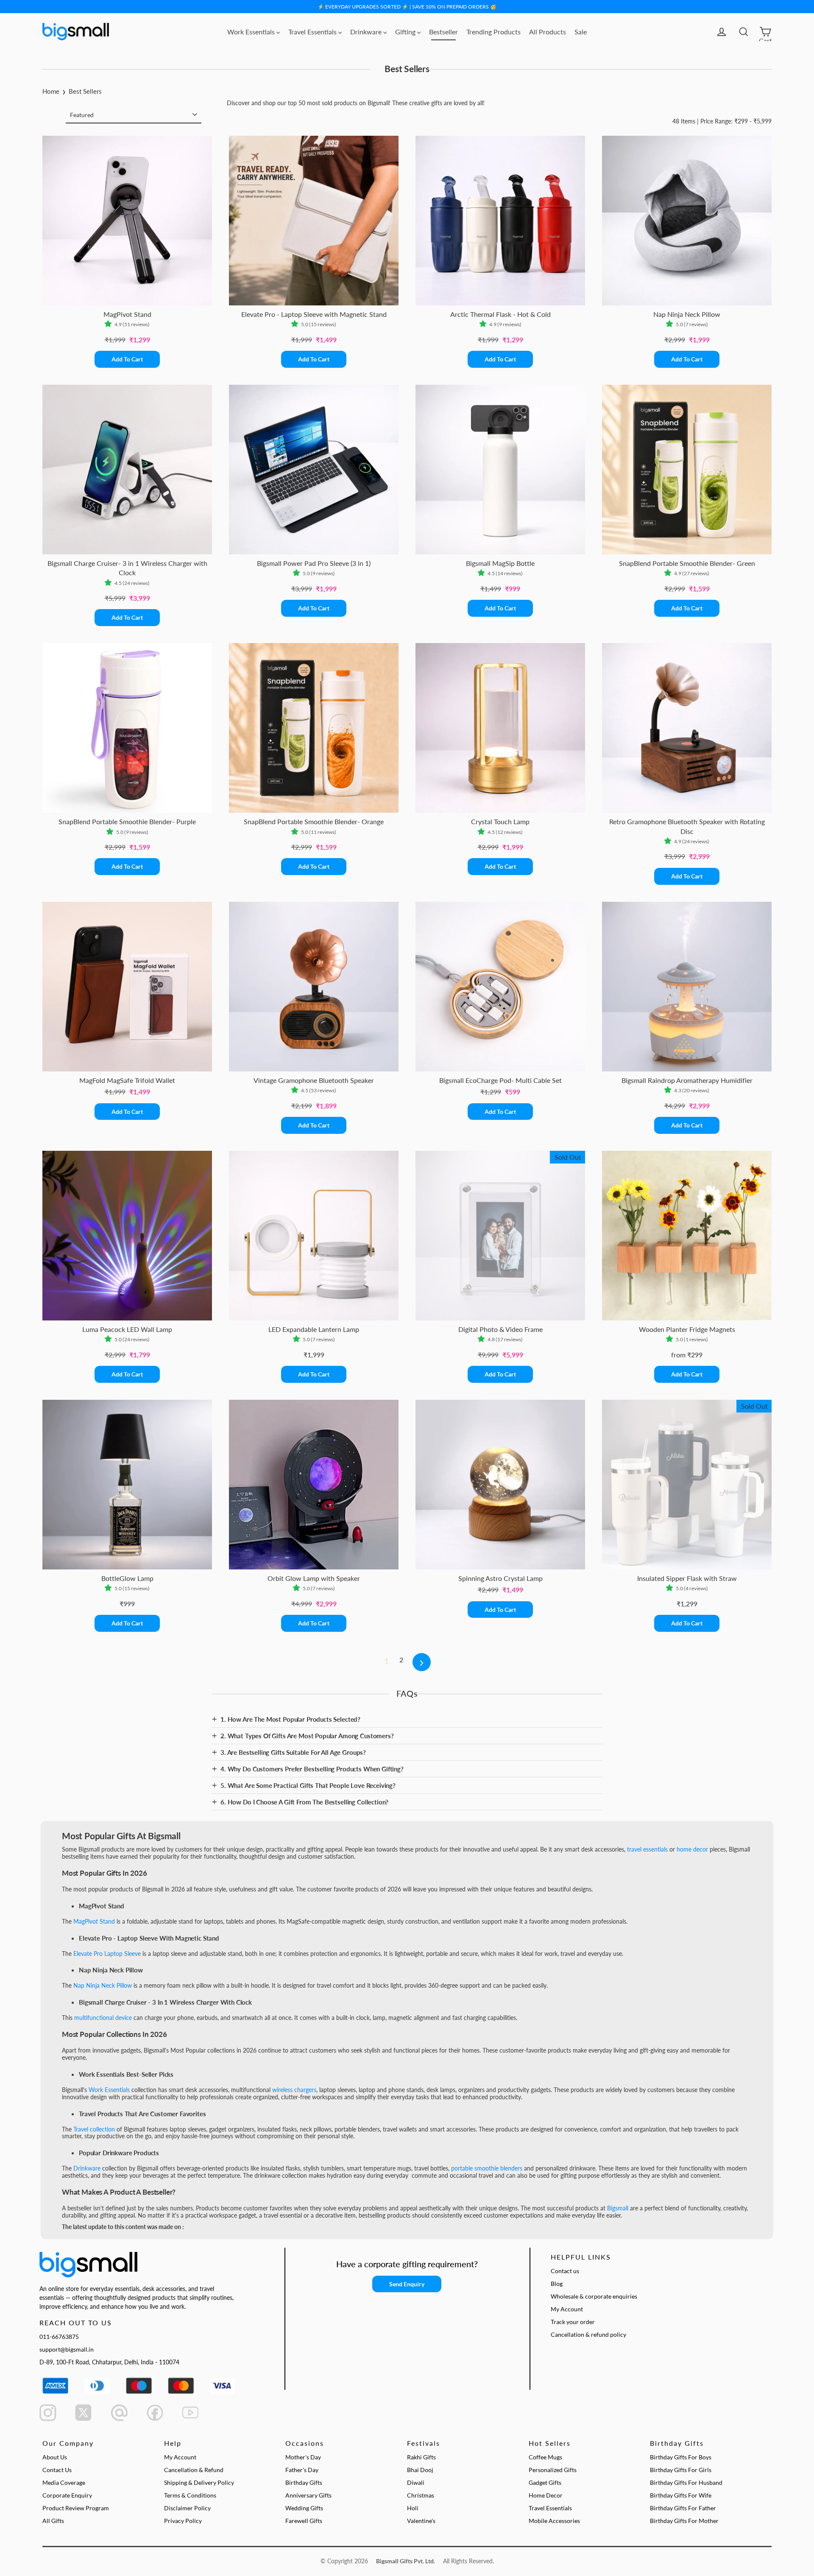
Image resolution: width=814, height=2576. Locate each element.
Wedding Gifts (304, 2508)
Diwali (416, 2482)
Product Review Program (76, 2508)
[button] (110, 324)
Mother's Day (303, 2457)
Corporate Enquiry (67, 2495)
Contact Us (57, 2470)
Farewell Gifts (304, 2521)
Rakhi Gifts (421, 2457)
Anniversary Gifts (308, 2495)
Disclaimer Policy (187, 2508)
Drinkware (367, 32)
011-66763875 (59, 2337)
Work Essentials (252, 32)
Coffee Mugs (545, 2457)
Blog (557, 2284)
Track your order (573, 2322)
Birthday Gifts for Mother (684, 2521)
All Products (548, 32)
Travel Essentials (313, 32)
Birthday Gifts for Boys (681, 2457)
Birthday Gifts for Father (683, 2508)
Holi (413, 2508)
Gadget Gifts (545, 2482)
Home (51, 91)
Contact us (565, 2271)
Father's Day (302, 2470)
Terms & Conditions (190, 2495)
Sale (581, 32)
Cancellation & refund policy (588, 2334)
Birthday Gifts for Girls (681, 2470)
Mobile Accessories (554, 2521)
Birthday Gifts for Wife (681, 2495)
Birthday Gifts (304, 2482)
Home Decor (546, 2495)
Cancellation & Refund (194, 2470)
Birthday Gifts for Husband (686, 2482)
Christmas (421, 2495)
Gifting (406, 32)
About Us (55, 2457)
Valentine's (421, 2521)
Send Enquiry (407, 2284)
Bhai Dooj (420, 2470)
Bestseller (443, 32)
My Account (567, 2309)
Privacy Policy (183, 2521)
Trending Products (493, 32)
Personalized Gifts (553, 2470)
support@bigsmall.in (67, 2349)
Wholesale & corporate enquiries (594, 2296)
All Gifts (53, 2521)
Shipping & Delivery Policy (199, 2482)
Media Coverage (64, 2482)
